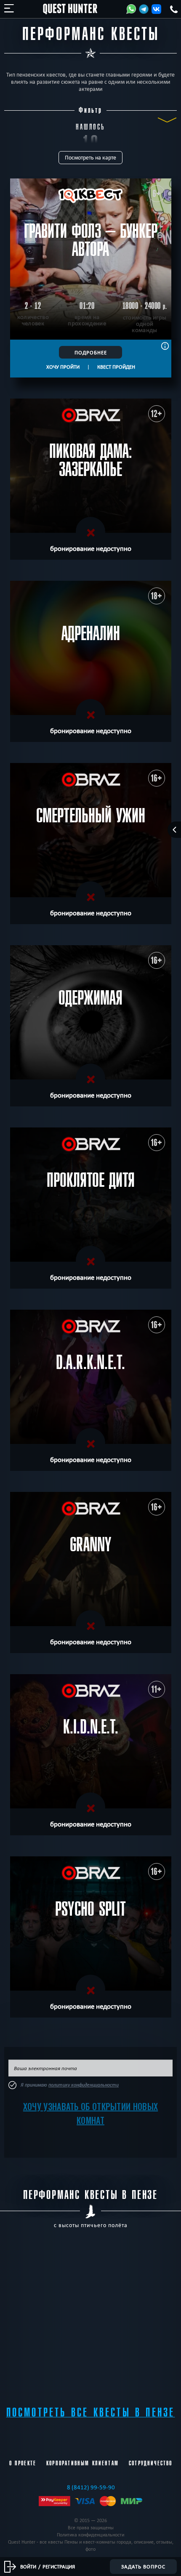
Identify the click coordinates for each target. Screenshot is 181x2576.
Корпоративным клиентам (83, 2463)
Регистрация (59, 2566)
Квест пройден (116, 367)
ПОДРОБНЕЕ (91, 352)
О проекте (23, 2463)
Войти (28, 2566)
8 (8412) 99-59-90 (91, 2487)
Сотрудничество (150, 2463)
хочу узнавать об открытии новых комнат (90, 2113)
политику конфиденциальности (84, 2085)
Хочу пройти (63, 367)
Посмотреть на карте (90, 158)
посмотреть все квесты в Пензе (91, 2413)
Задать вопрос (143, 2566)
